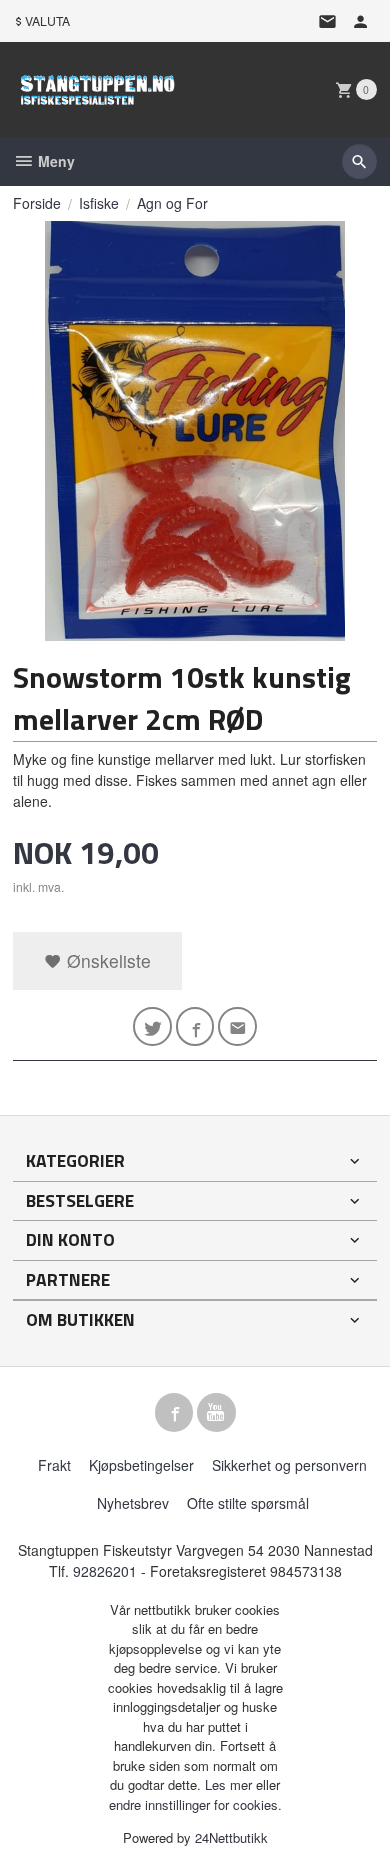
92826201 (105, 1571)
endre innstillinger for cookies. (195, 1804)
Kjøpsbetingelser (141, 1465)
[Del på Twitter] (152, 1026)
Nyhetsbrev (133, 1503)
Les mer (230, 1784)
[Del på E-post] (237, 1026)
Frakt (54, 1465)
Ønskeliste (106, 960)
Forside (37, 203)
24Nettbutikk (231, 1837)
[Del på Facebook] (195, 1026)
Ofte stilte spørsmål (248, 1503)
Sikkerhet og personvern (289, 1465)
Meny (54, 161)
